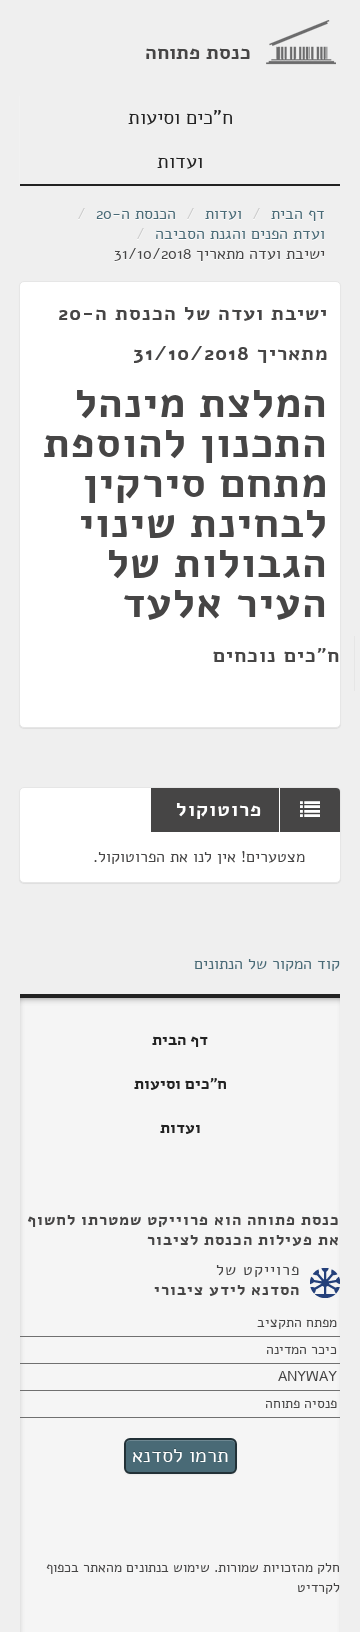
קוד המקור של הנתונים (267, 964)
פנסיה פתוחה (301, 1403)
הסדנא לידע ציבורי (227, 1290)
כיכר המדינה (301, 1349)
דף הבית (298, 214)
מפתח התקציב (297, 1322)
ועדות (180, 161)
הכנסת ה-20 (136, 214)
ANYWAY (307, 1376)
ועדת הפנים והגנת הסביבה (240, 234)
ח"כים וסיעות (180, 117)
